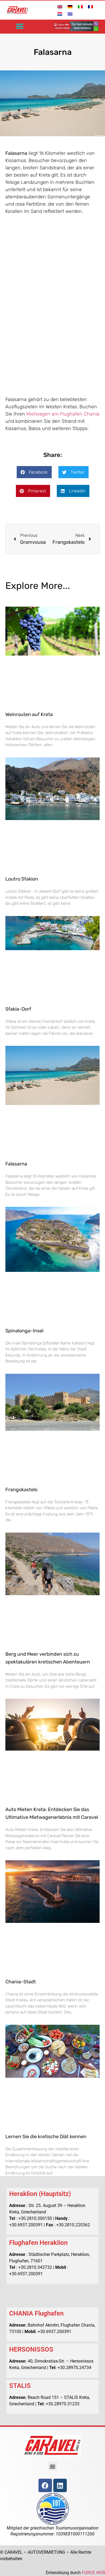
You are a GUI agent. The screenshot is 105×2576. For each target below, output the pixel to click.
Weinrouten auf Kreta (29, 714)
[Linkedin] (60, 2485)
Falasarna (16, 1164)
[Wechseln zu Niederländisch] (60, 14)
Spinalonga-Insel (24, 1331)
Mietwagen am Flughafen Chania (63, 414)
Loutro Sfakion (22, 879)
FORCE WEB (93, 2573)
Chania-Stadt (21, 1982)
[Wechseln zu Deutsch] (70, 6)
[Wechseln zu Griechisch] (70, 14)
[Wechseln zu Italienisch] (80, 6)
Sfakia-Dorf (18, 1009)
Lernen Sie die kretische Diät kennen (46, 2137)
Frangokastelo (21, 1490)
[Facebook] (45, 2485)
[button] (20, 26)
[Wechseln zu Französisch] (90, 6)
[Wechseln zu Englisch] (60, 6)
